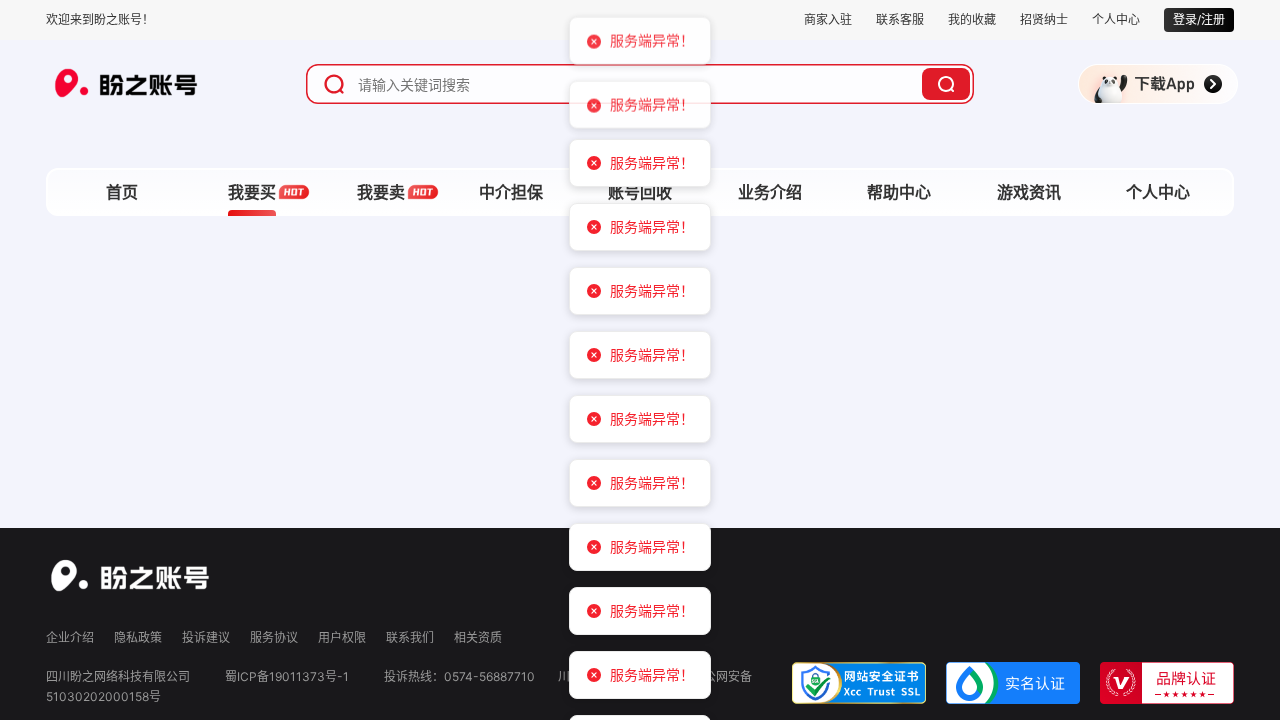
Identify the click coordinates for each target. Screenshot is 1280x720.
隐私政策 (138, 637)
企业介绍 (70, 637)
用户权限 (342, 637)
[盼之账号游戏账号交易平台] (130, 574)
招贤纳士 (1044, 19)
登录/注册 (1199, 19)
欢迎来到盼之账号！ (100, 19)
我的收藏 (972, 19)
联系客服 (900, 19)
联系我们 (410, 637)
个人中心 (1116, 19)
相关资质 (478, 637)
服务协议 (274, 637)
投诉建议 (206, 637)
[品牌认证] (1167, 681)
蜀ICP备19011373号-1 (287, 676)
